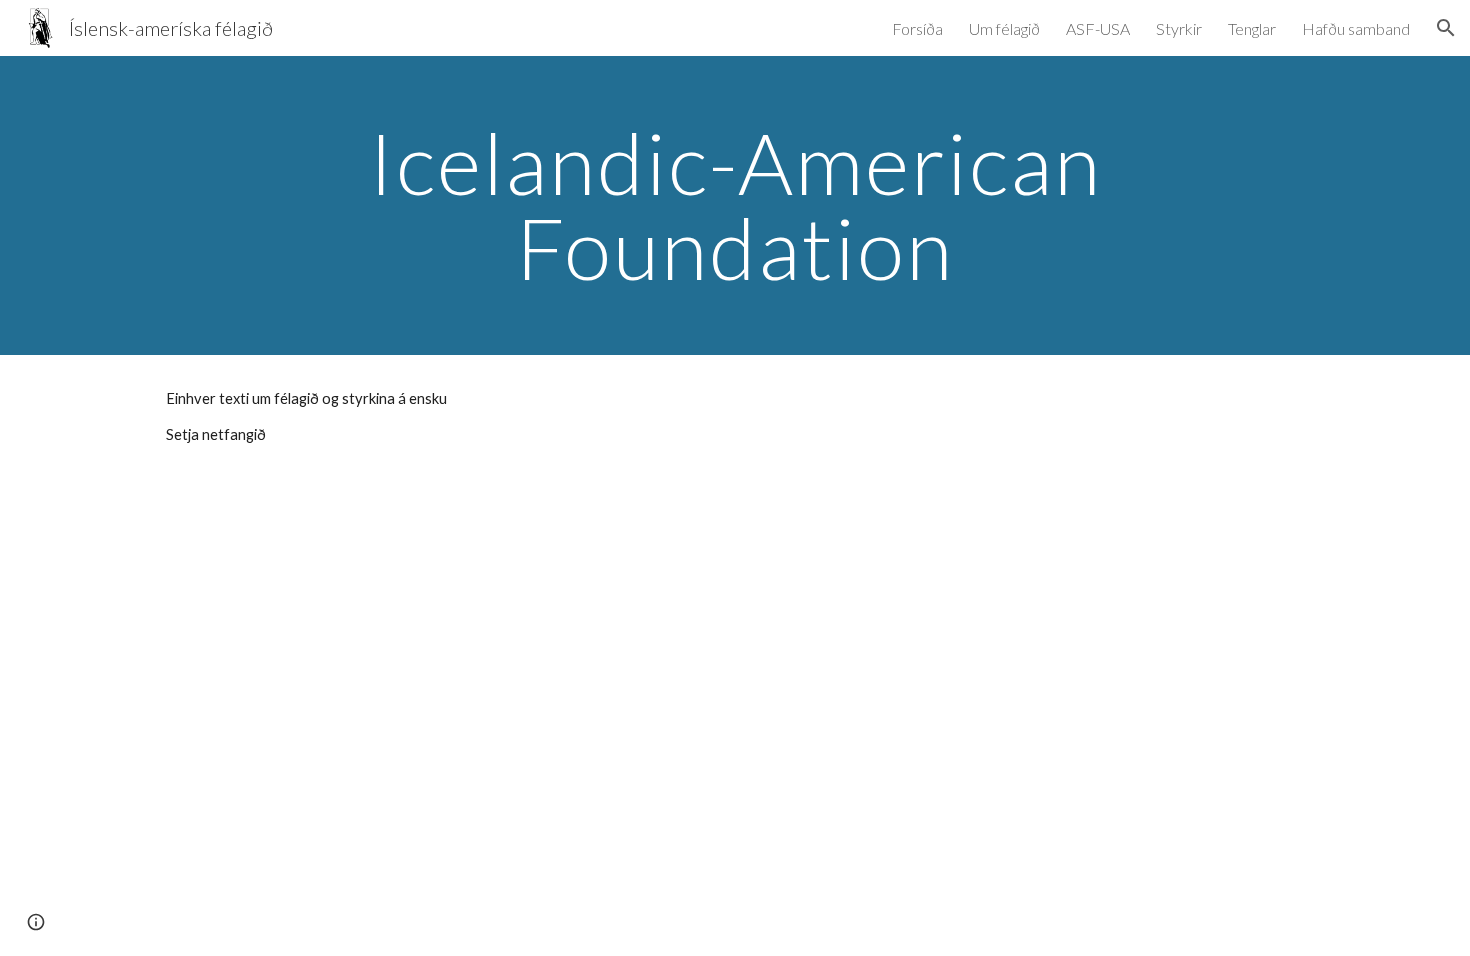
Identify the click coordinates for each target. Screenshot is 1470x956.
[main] (735, 205)
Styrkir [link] (1179, 28)
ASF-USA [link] (1098, 28)
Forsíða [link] (917, 28)
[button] (1446, 28)
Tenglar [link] (1252, 28)
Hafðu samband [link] (1356, 28)
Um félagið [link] (1004, 28)
